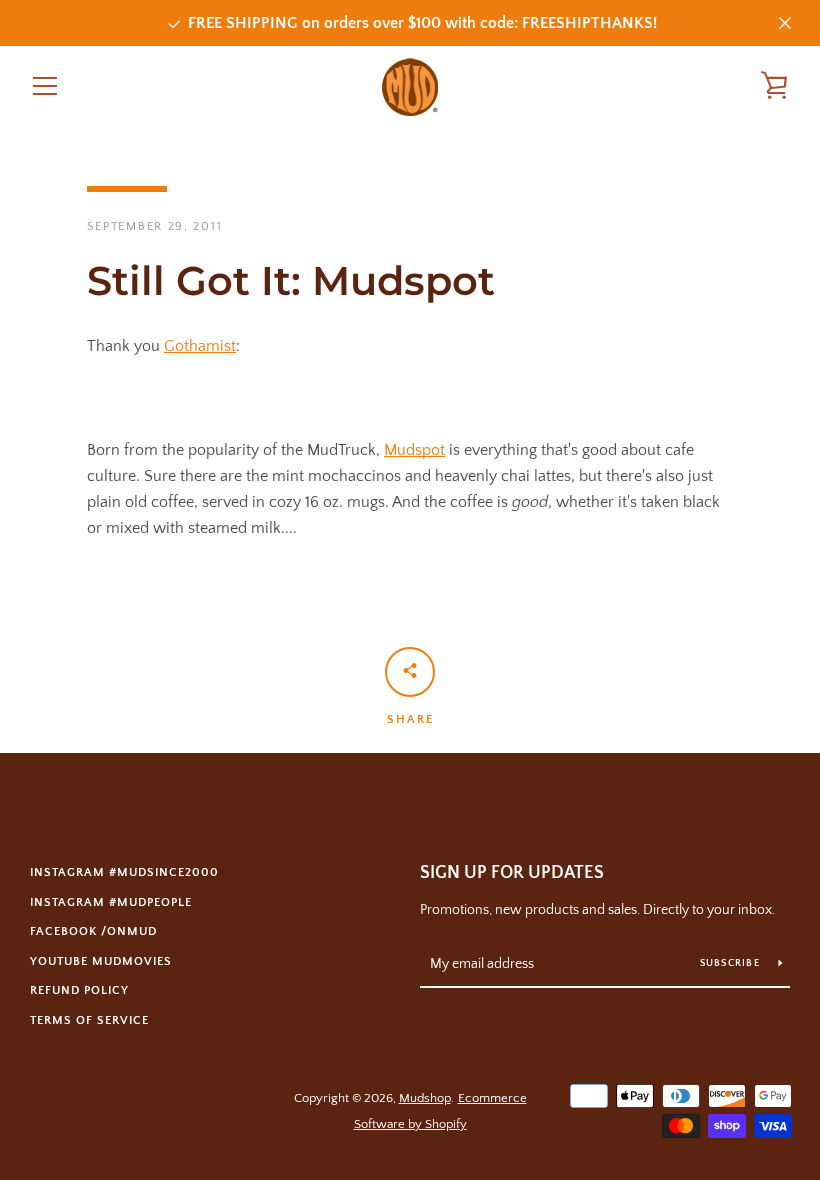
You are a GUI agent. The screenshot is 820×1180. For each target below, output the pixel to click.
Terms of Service (89, 1020)
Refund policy (79, 990)
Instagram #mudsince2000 (124, 872)
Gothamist (200, 346)
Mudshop (425, 1098)
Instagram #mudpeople (111, 902)
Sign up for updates (512, 873)
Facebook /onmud (93, 931)
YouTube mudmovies (101, 961)
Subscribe (732, 963)
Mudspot (414, 450)
